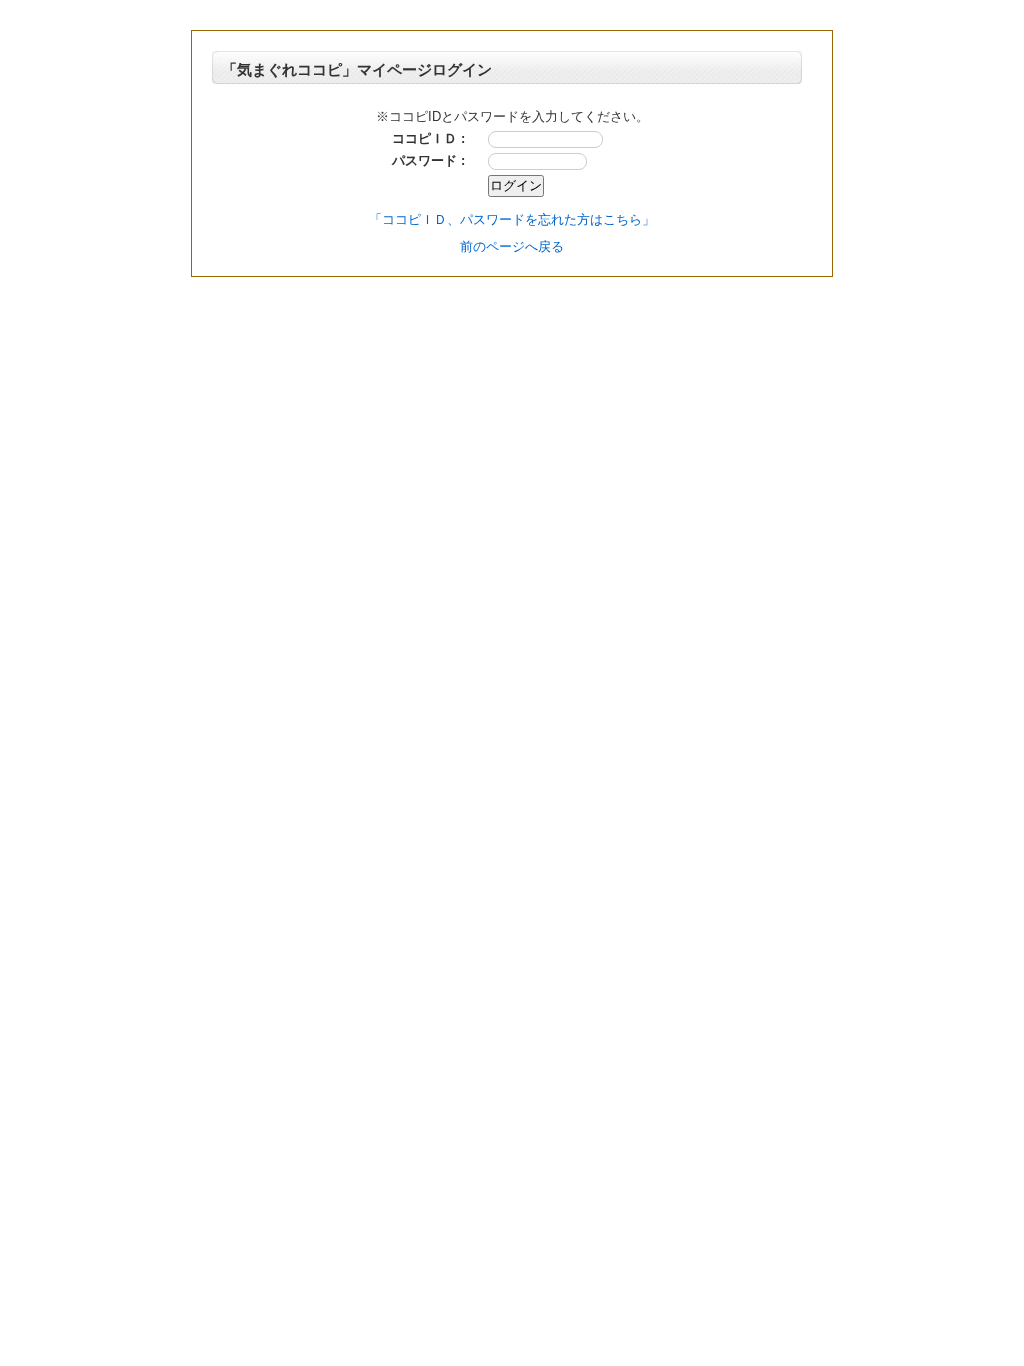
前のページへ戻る (512, 246)
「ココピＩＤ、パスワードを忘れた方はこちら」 (512, 219)
